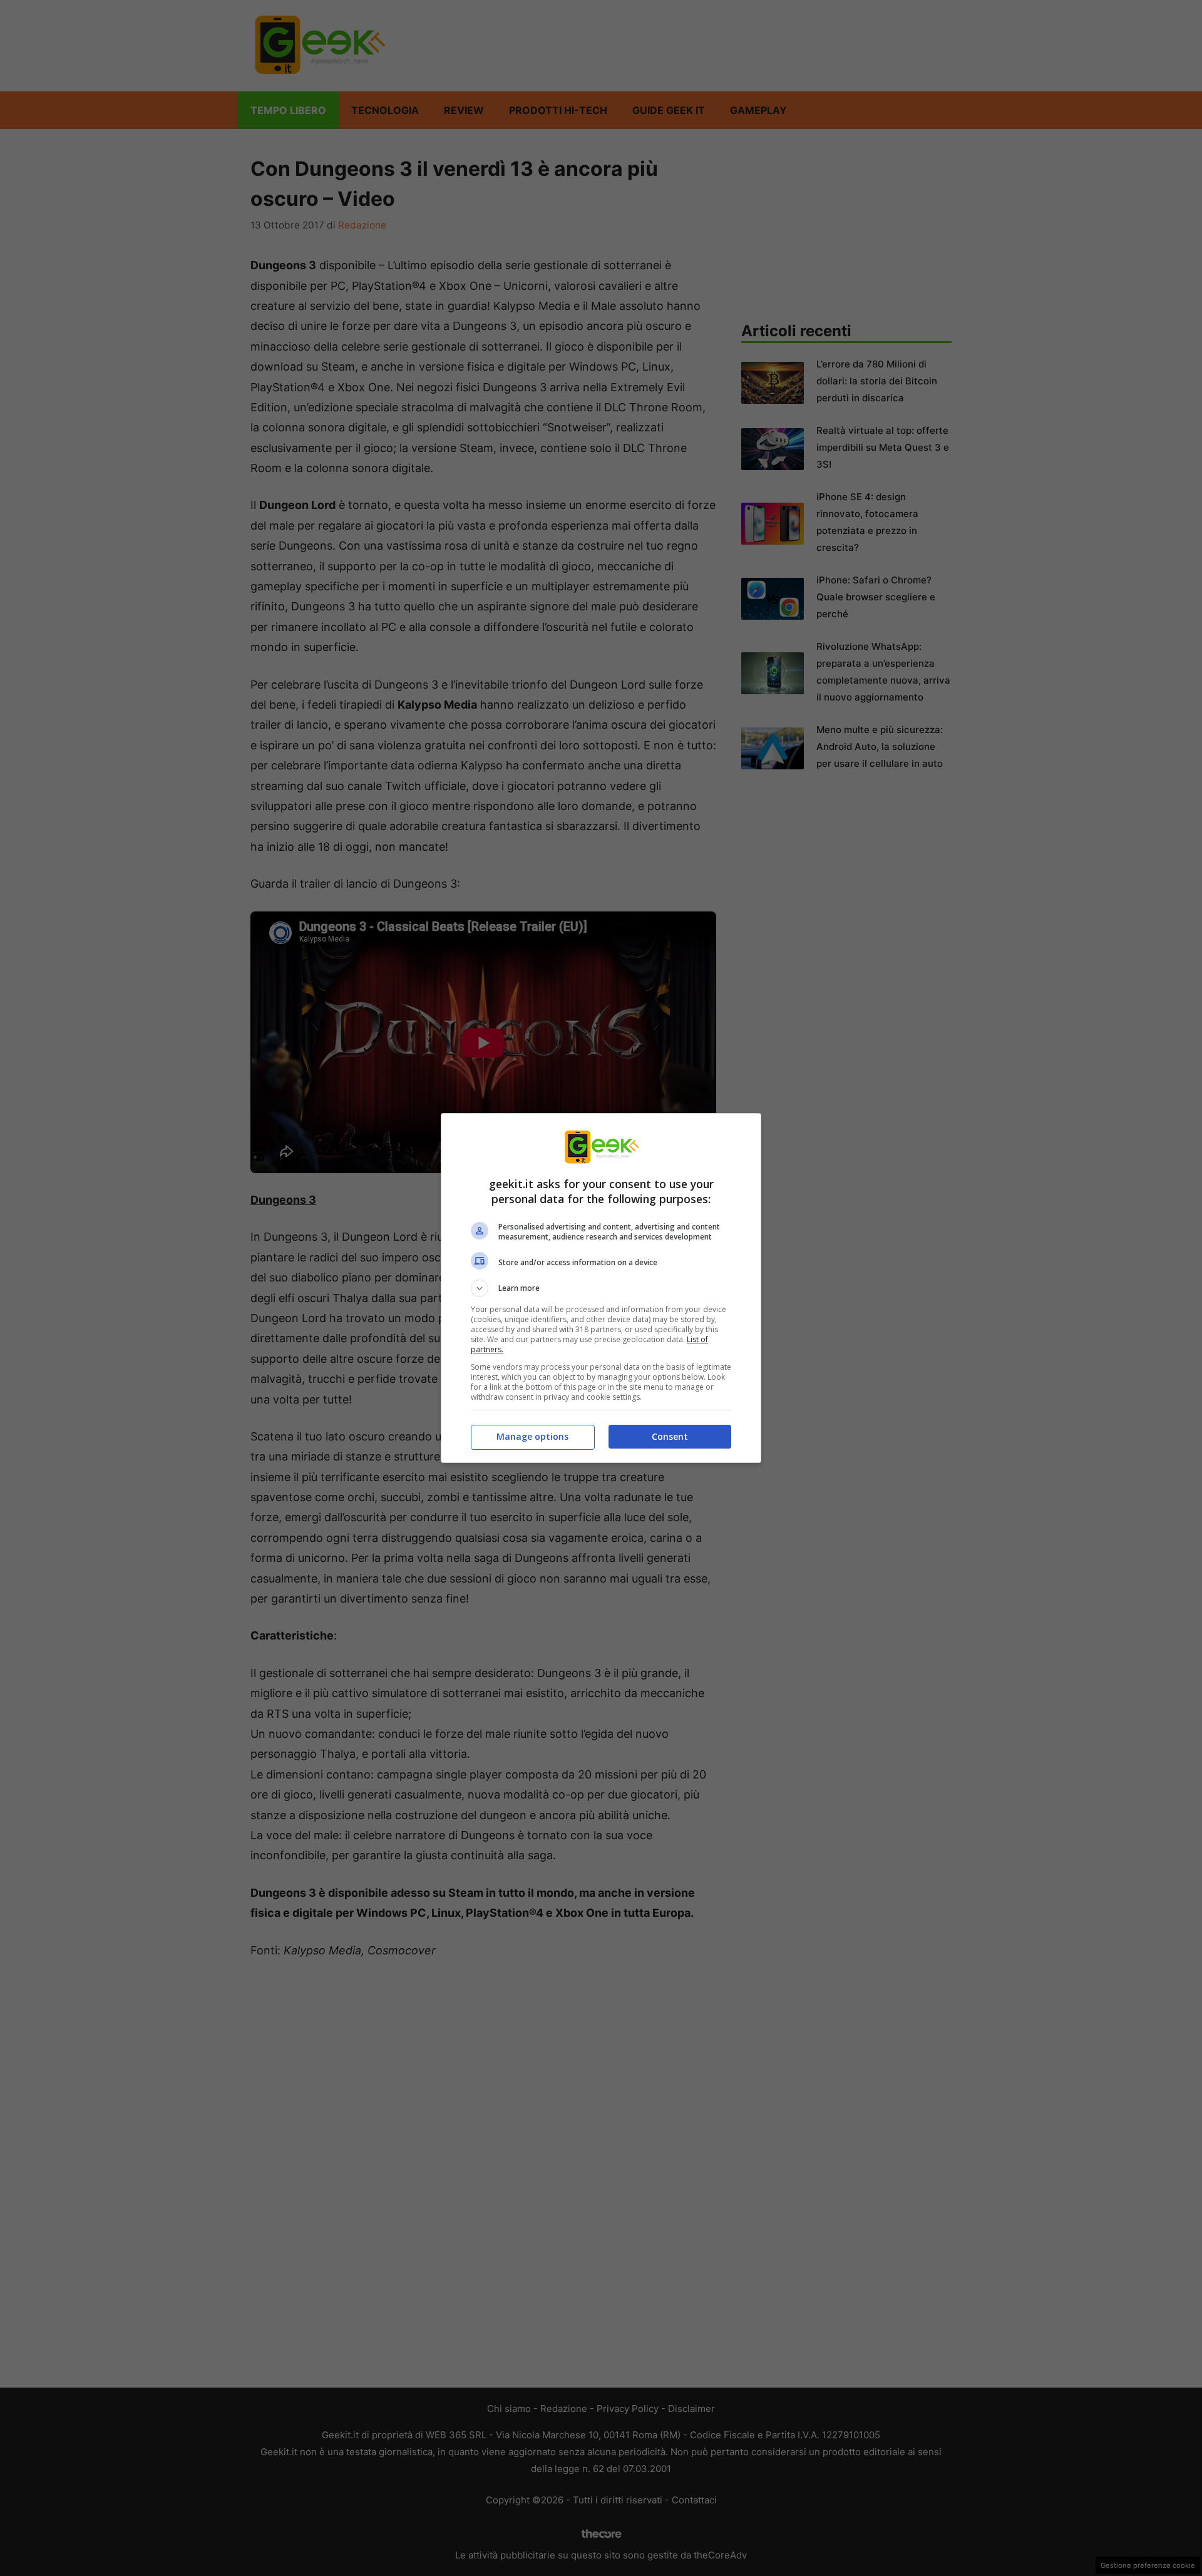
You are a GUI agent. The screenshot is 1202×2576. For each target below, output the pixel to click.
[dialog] (601, 1288)
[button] (601, 1288)
